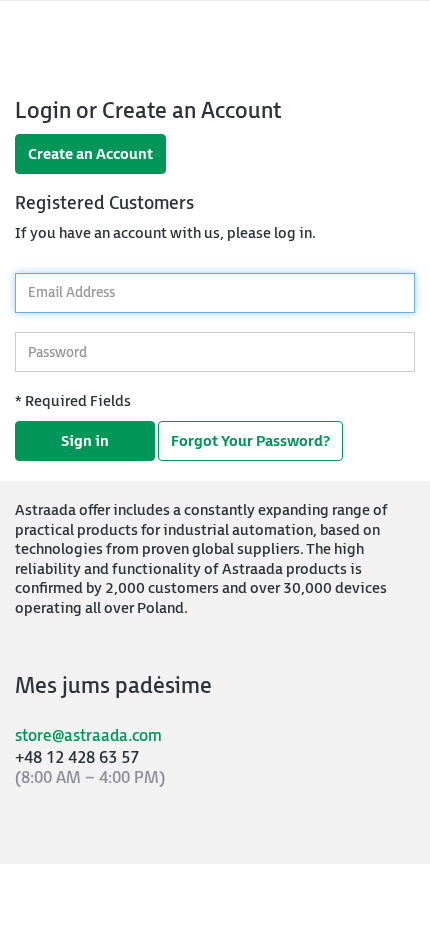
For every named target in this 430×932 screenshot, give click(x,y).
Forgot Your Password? (250, 441)
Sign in (85, 441)
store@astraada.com (88, 736)
